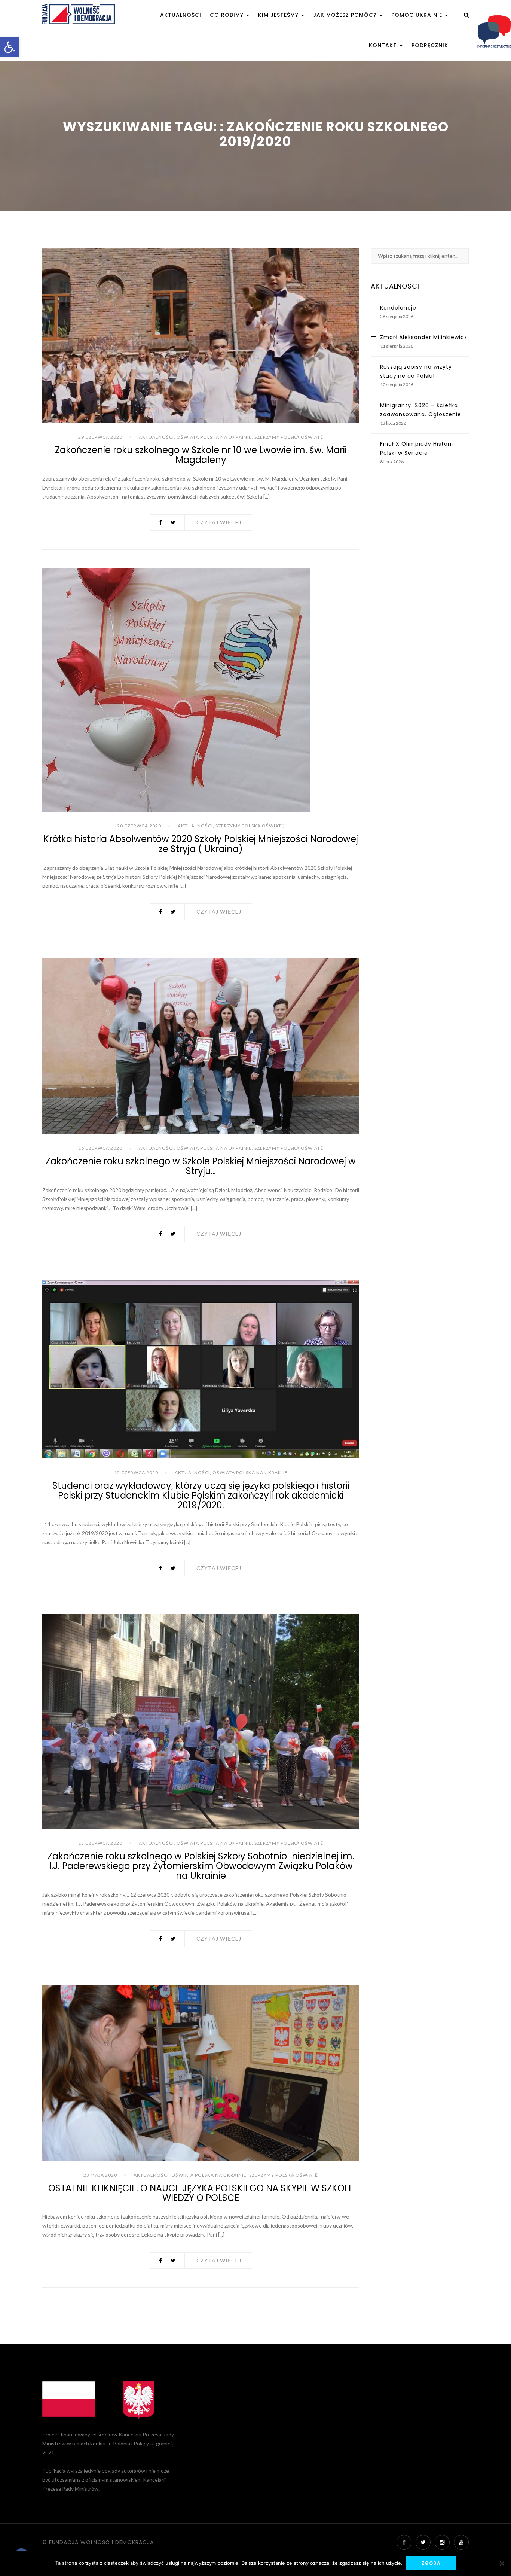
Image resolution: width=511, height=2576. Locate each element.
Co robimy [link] (228, 15)
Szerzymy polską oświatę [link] (289, 437)
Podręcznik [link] (430, 45)
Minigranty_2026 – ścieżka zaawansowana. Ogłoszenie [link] (421, 410)
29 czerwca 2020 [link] (100, 437)
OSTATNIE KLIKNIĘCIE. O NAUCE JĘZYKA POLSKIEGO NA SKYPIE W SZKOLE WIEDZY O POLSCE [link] (201, 2193)
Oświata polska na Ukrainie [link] (214, 437)
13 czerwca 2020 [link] (100, 1843)
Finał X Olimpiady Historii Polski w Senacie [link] (417, 448)
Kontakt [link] (384, 45)
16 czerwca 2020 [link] (100, 1148)
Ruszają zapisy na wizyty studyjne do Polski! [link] (416, 371)
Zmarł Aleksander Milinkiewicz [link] (424, 337)
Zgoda (431, 2563)
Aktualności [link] (181, 15)
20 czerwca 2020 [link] (139, 826)
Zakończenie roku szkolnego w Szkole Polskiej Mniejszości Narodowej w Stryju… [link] (201, 1166)
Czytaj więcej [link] (219, 522)
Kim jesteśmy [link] (279, 15)
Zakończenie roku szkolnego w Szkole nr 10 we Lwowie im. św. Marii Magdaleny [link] (201, 455)
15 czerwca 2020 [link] (136, 1473)
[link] (10, 47)
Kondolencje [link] (398, 308)
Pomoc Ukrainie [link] (418, 15)
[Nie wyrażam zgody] (502, 2563)
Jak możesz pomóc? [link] (346, 15)
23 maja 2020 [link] (100, 2175)
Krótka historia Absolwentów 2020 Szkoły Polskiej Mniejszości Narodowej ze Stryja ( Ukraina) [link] (201, 844)
